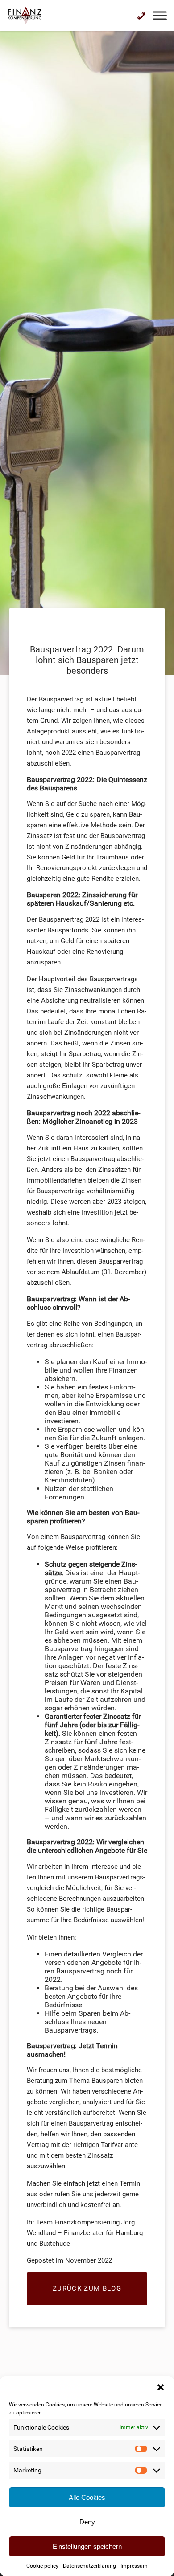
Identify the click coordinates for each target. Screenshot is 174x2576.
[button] (161, 2387)
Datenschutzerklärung (89, 2566)
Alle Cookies (87, 2497)
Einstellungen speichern (87, 2546)
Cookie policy (42, 2566)
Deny (87, 2522)
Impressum (134, 2566)
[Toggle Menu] (160, 15)
